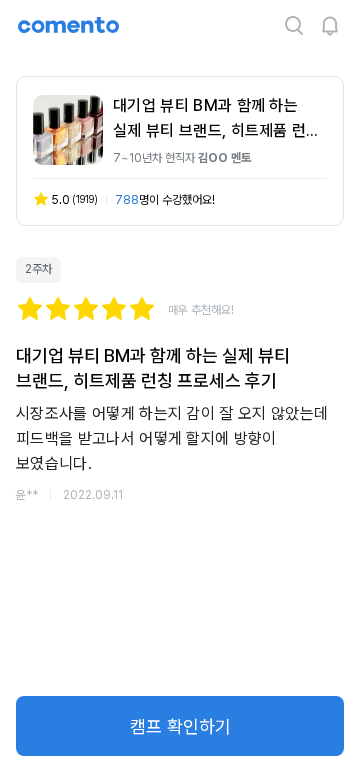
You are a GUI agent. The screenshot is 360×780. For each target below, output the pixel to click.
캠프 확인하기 (180, 726)
